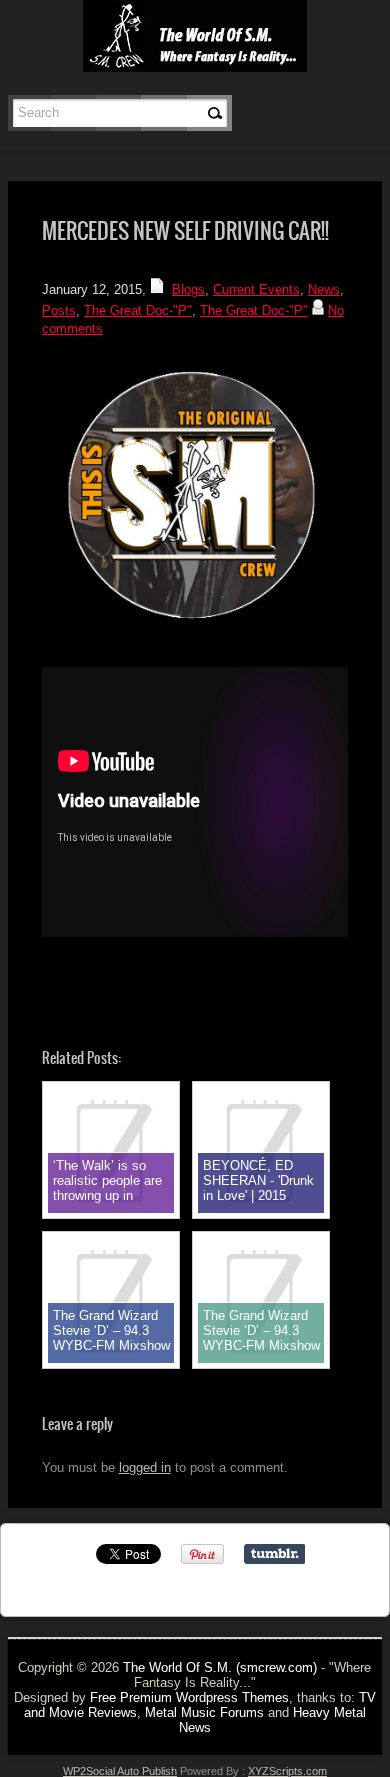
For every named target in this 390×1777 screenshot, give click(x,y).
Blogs (188, 289)
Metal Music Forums (204, 1712)
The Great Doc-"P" (138, 310)
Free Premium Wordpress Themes (189, 1697)
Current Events (256, 289)
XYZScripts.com (287, 1771)
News (324, 289)
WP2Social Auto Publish (120, 1771)
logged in (145, 1467)
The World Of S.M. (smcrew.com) (220, 1667)
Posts (59, 310)
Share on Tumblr (274, 1554)
